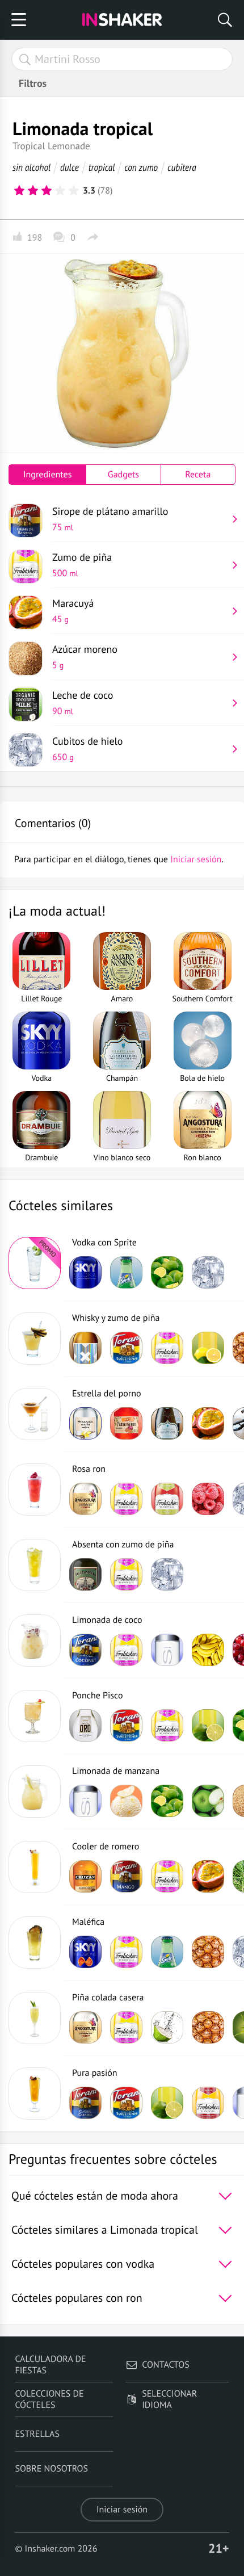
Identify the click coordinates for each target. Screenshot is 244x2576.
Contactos (165, 2365)
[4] (60, 191)
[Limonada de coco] (35, 1641)
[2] (33, 191)
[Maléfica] (35, 1943)
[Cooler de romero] (35, 1867)
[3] (47, 191)
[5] (74, 191)
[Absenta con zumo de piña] (35, 1565)
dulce (70, 167)
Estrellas (37, 2434)
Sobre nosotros (51, 2469)
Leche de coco (83, 703)
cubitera (182, 167)
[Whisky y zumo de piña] (35, 1339)
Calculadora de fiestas (50, 2365)
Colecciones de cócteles (49, 2399)
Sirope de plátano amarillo (110, 519)
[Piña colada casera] (35, 2018)
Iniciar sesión (122, 2510)
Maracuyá (73, 611)
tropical (102, 167)
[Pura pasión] (35, 2093)
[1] (19, 191)
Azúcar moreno (85, 657)
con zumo (141, 167)
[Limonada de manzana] (35, 1792)
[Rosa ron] (35, 1490)
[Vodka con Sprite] (35, 1263)
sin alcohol (31, 167)
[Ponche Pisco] (35, 1716)
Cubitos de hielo (88, 749)
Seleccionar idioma (169, 2399)
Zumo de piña (82, 565)
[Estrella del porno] (35, 1414)
